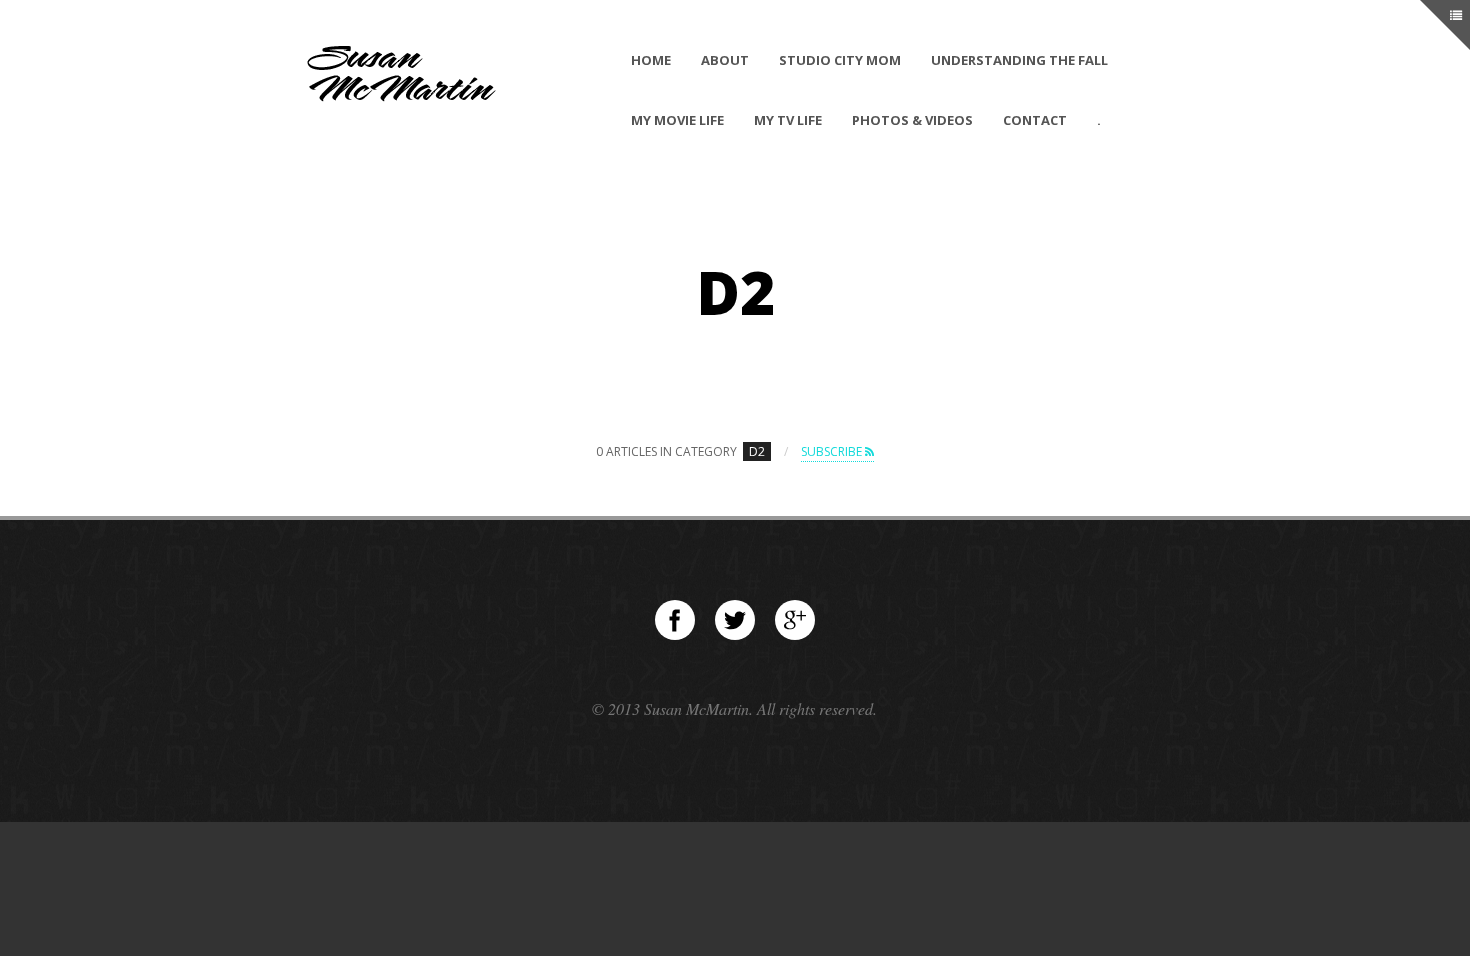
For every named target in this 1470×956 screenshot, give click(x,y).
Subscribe (833, 451)
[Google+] (795, 620)
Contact (1035, 120)
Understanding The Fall (1019, 60)
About (725, 60)
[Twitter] (735, 620)
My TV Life (788, 120)
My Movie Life (677, 120)
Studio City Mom (840, 60)
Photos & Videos (912, 120)
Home (651, 60)
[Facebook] (675, 620)
